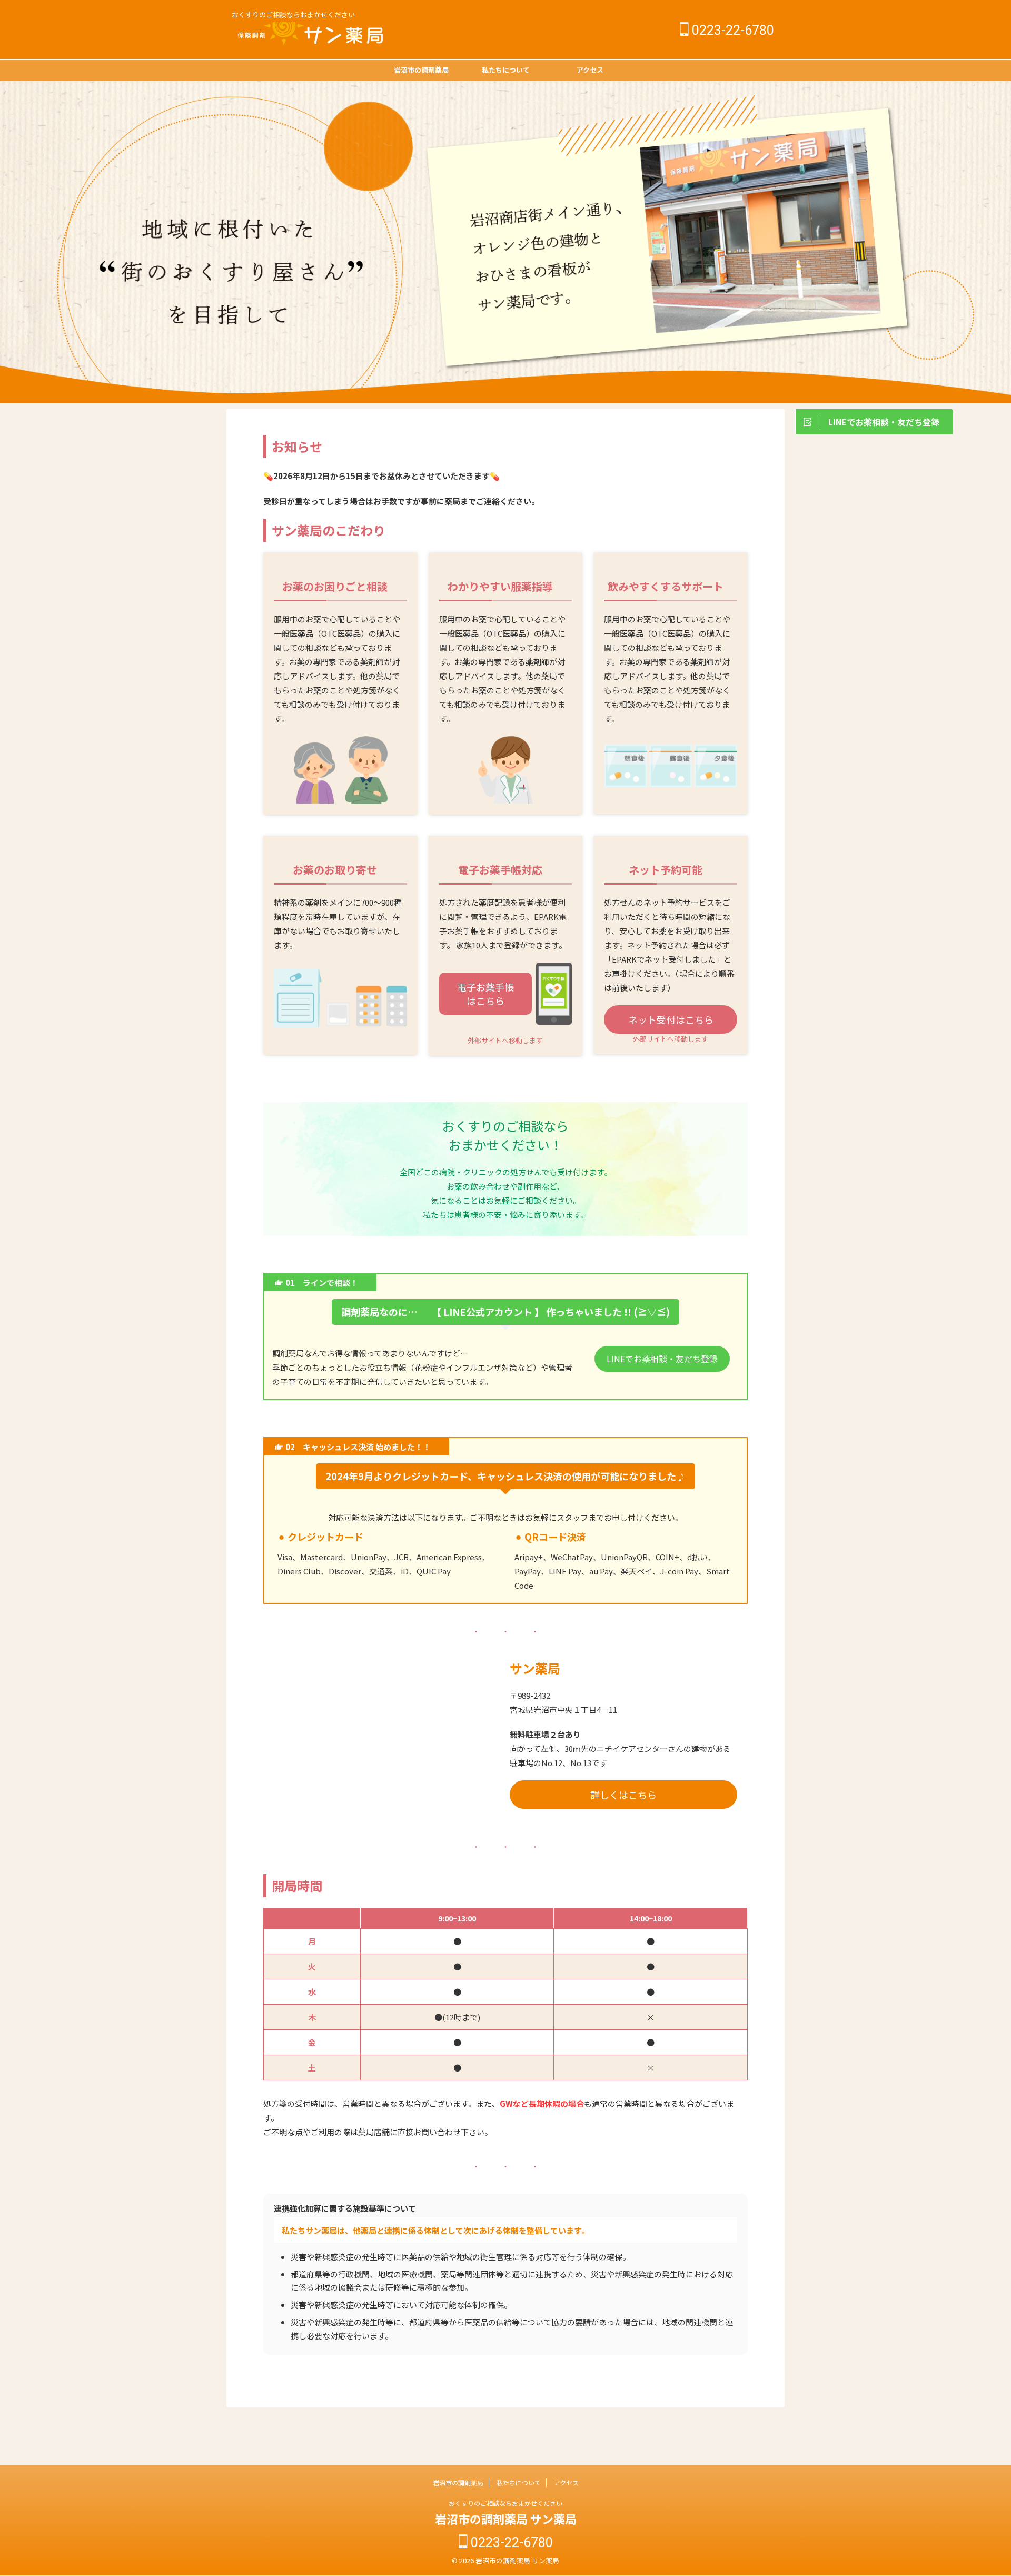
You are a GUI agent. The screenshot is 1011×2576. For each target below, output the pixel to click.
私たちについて (506, 70)
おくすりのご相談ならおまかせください (506, 2503)
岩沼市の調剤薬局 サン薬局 (506, 2519)
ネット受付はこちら (671, 1019)
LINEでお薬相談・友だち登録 (662, 1359)
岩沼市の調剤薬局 (421, 70)
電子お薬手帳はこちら (485, 994)
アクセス (590, 70)
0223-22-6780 (731, 30)
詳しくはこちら (623, 1795)
